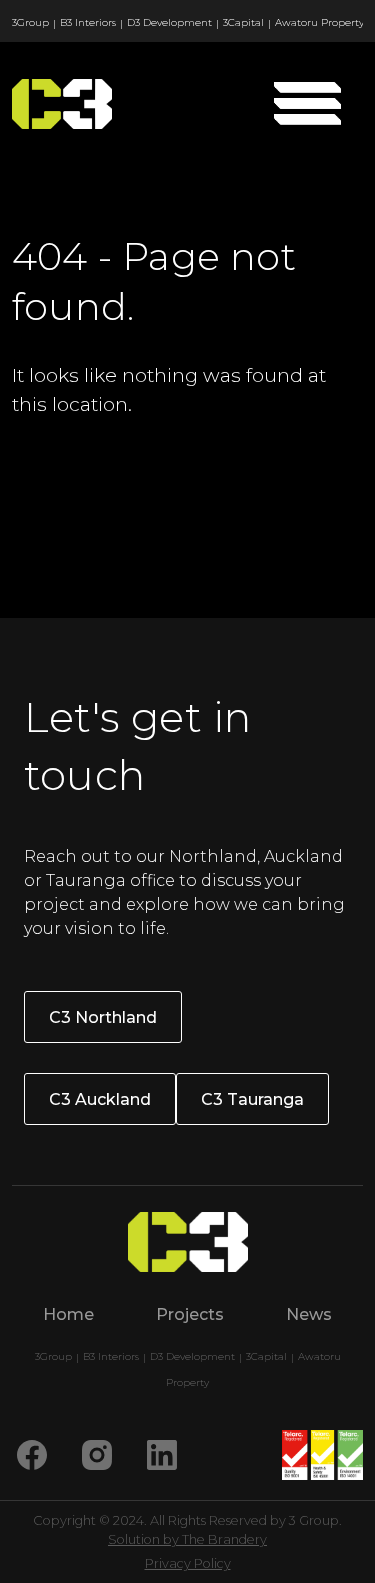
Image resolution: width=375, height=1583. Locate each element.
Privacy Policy (188, 1563)
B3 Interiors (88, 22)
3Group (30, 22)
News (309, 1314)
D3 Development (169, 22)
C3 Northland (103, 1017)
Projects (190, 1314)
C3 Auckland (100, 1099)
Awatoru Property (319, 22)
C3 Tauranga (252, 1099)
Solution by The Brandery (187, 1539)
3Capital (243, 22)
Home (68, 1314)
